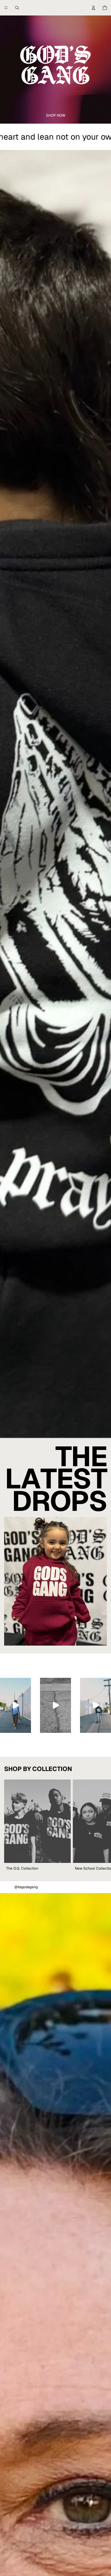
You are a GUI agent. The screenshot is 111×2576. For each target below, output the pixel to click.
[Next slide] (101, 1826)
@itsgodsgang (26, 1887)
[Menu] (6, 8)
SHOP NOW (56, 115)
